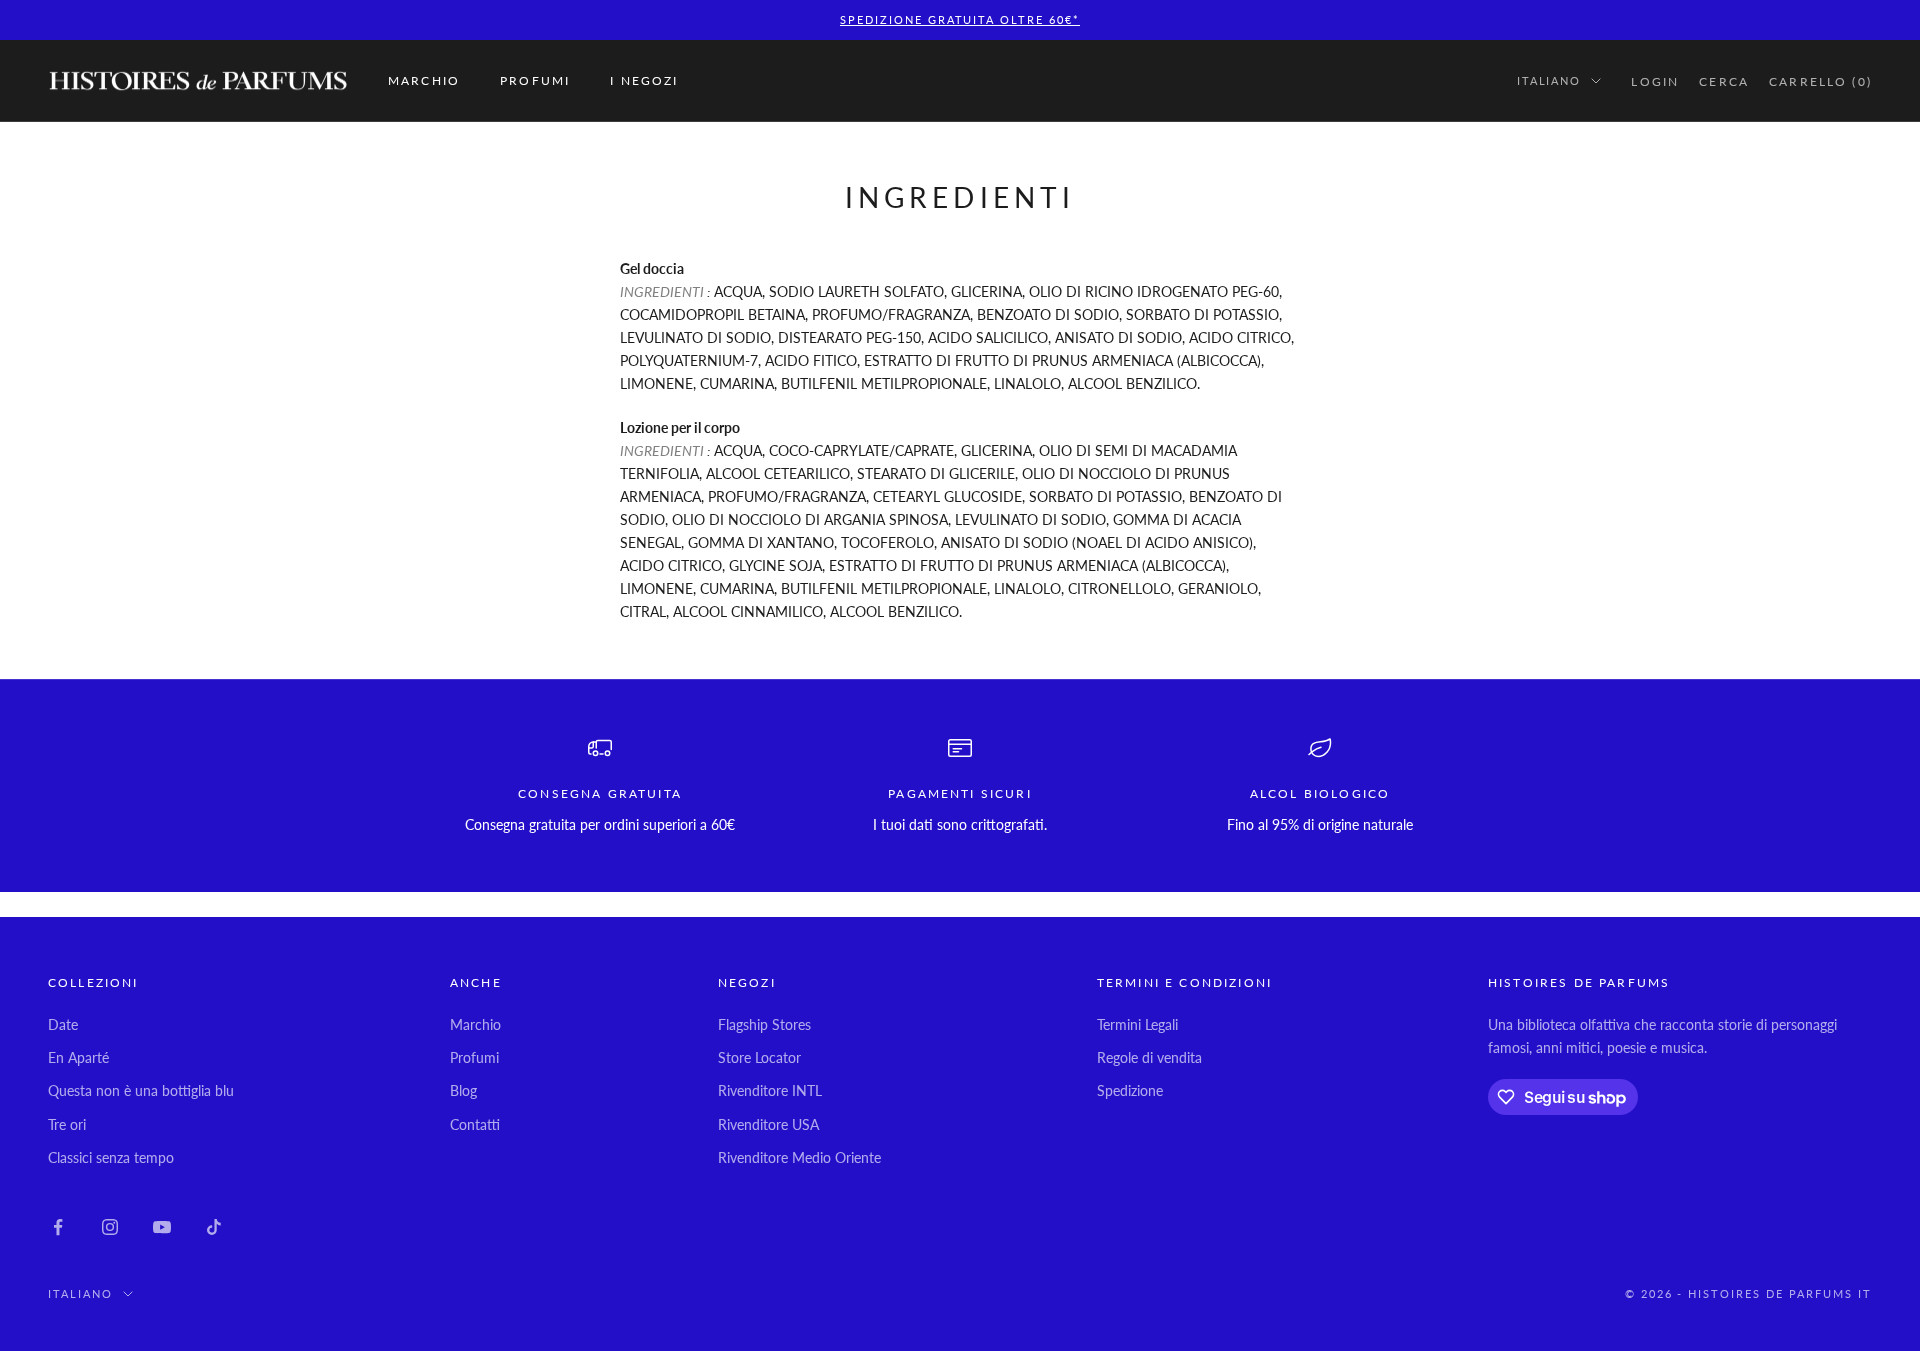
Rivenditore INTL (770, 1090)
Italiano (1549, 80)
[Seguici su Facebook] (58, 1227)
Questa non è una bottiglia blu (141, 1090)
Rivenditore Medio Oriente (799, 1157)
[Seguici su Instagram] (110, 1227)
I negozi (644, 80)
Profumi (535, 80)
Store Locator (759, 1057)
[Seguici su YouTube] (162, 1227)
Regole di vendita (1149, 1057)
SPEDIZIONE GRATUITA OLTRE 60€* (960, 19)
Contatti (475, 1124)
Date (63, 1024)
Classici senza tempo (111, 1157)
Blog (463, 1090)
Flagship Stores (764, 1024)
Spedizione (1130, 1090)
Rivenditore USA (768, 1124)
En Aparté (78, 1057)
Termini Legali (1137, 1024)
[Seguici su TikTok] (214, 1227)
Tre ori (67, 1124)
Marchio (424, 80)
